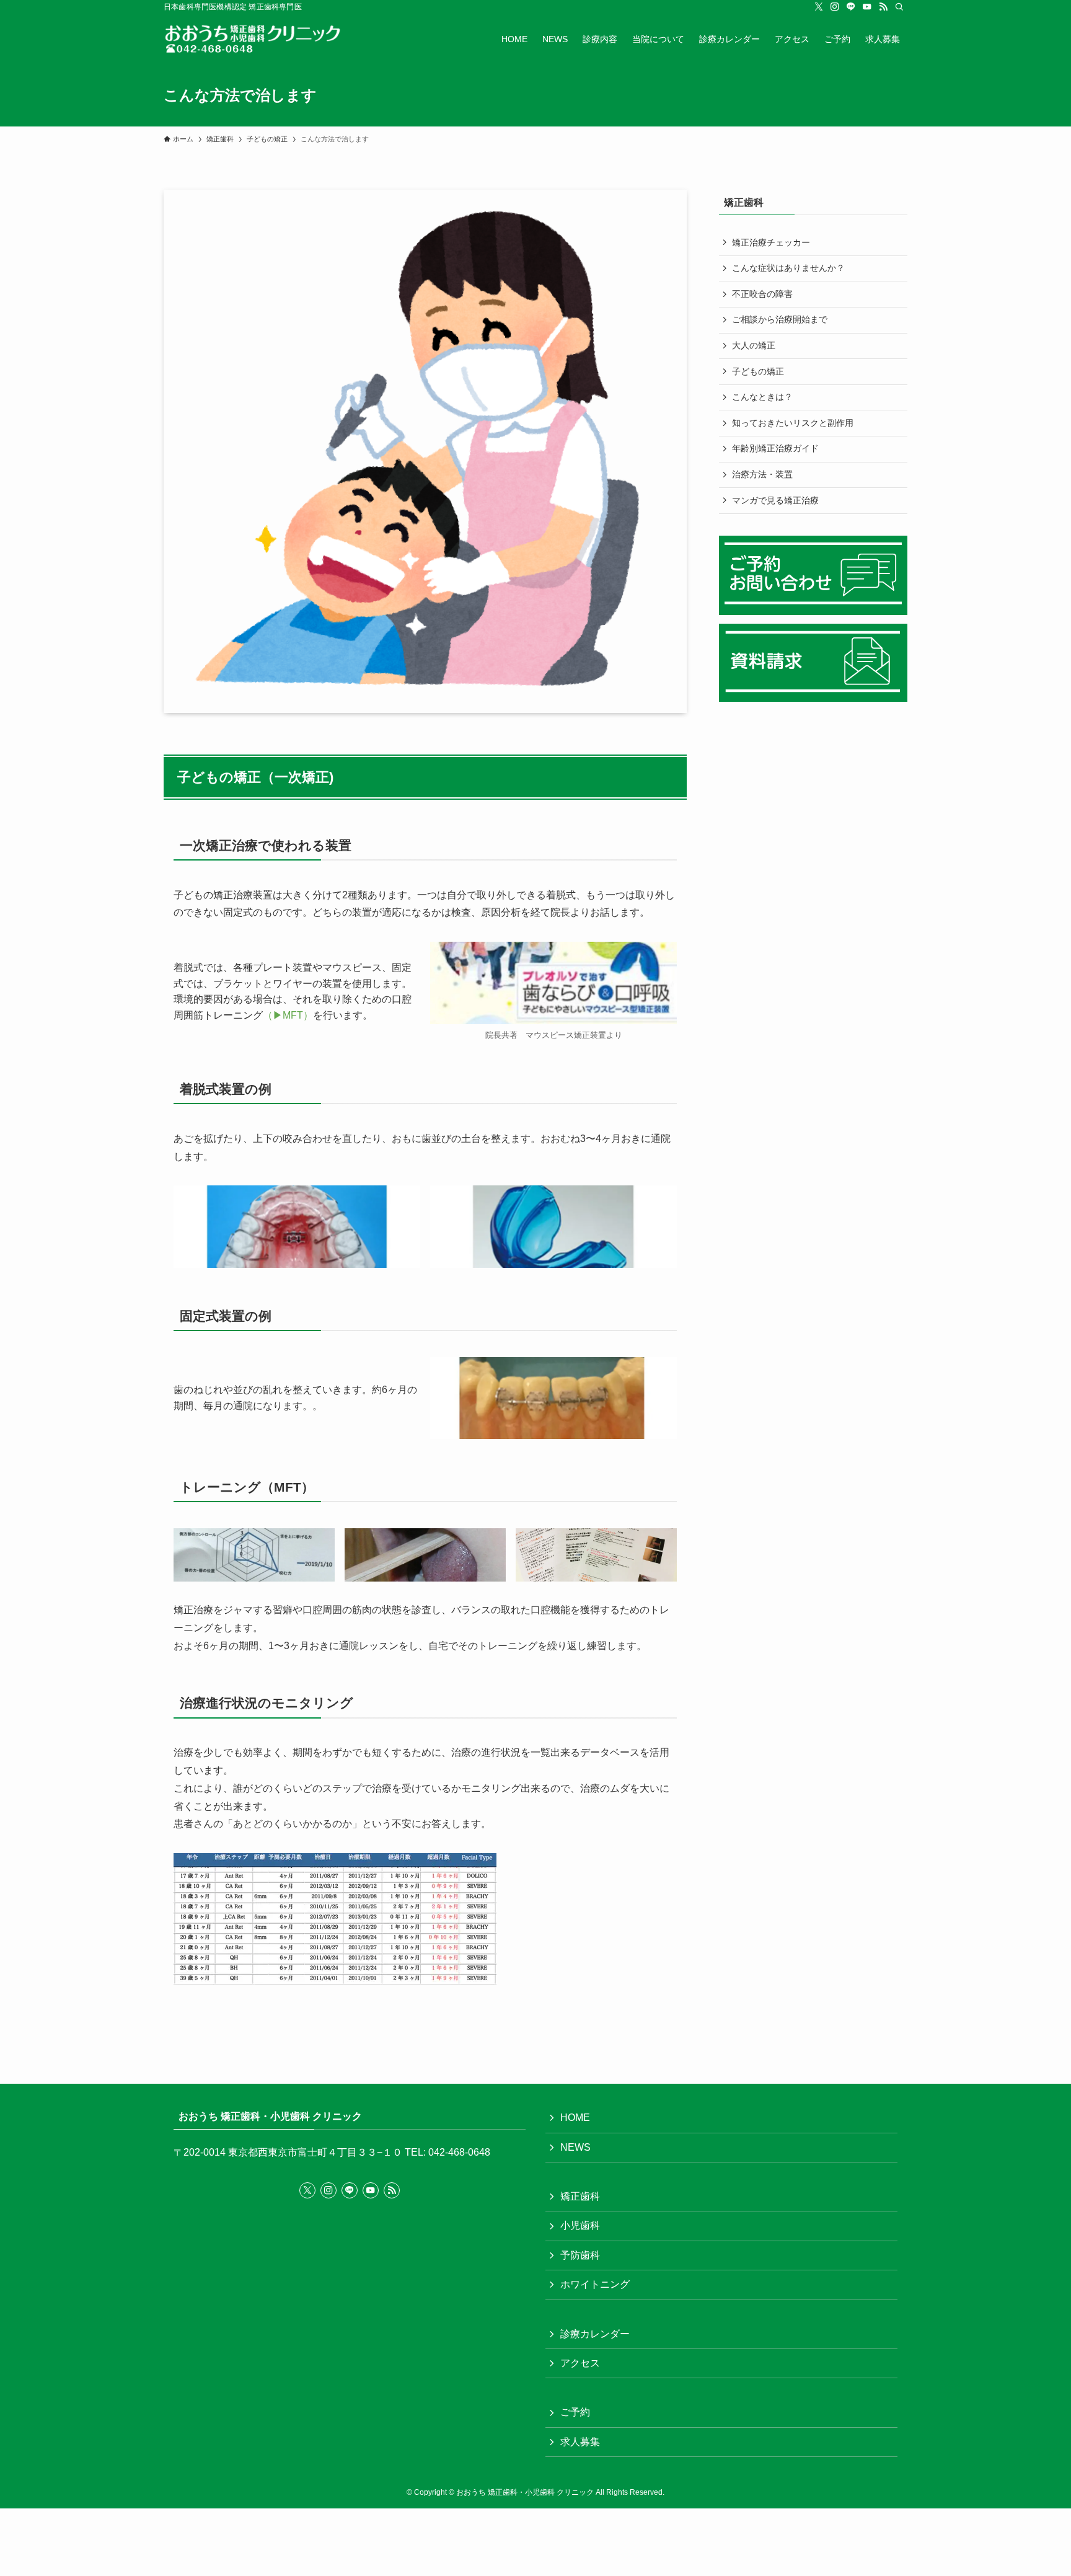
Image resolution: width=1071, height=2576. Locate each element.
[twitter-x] (819, 7)
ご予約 (575, 2412)
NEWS (575, 2147)
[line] (851, 7)
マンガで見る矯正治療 (775, 500)
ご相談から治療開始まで (780, 319)
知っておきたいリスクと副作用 (793, 423)
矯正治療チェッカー (771, 242)
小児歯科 (580, 2225)
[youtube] (867, 7)
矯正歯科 (580, 2196)
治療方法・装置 (762, 474)
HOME (575, 2118)
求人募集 (580, 2442)
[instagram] (835, 7)
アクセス (580, 2363)
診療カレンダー (595, 2334)
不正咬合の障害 (762, 294)
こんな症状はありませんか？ (788, 268)
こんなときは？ (762, 397)
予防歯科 (580, 2255)
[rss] (883, 7)
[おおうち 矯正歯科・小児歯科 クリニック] (262, 39)
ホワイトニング (595, 2284)
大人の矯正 (754, 345)
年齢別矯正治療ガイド (775, 448)
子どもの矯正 (758, 371)
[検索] (899, 7)
